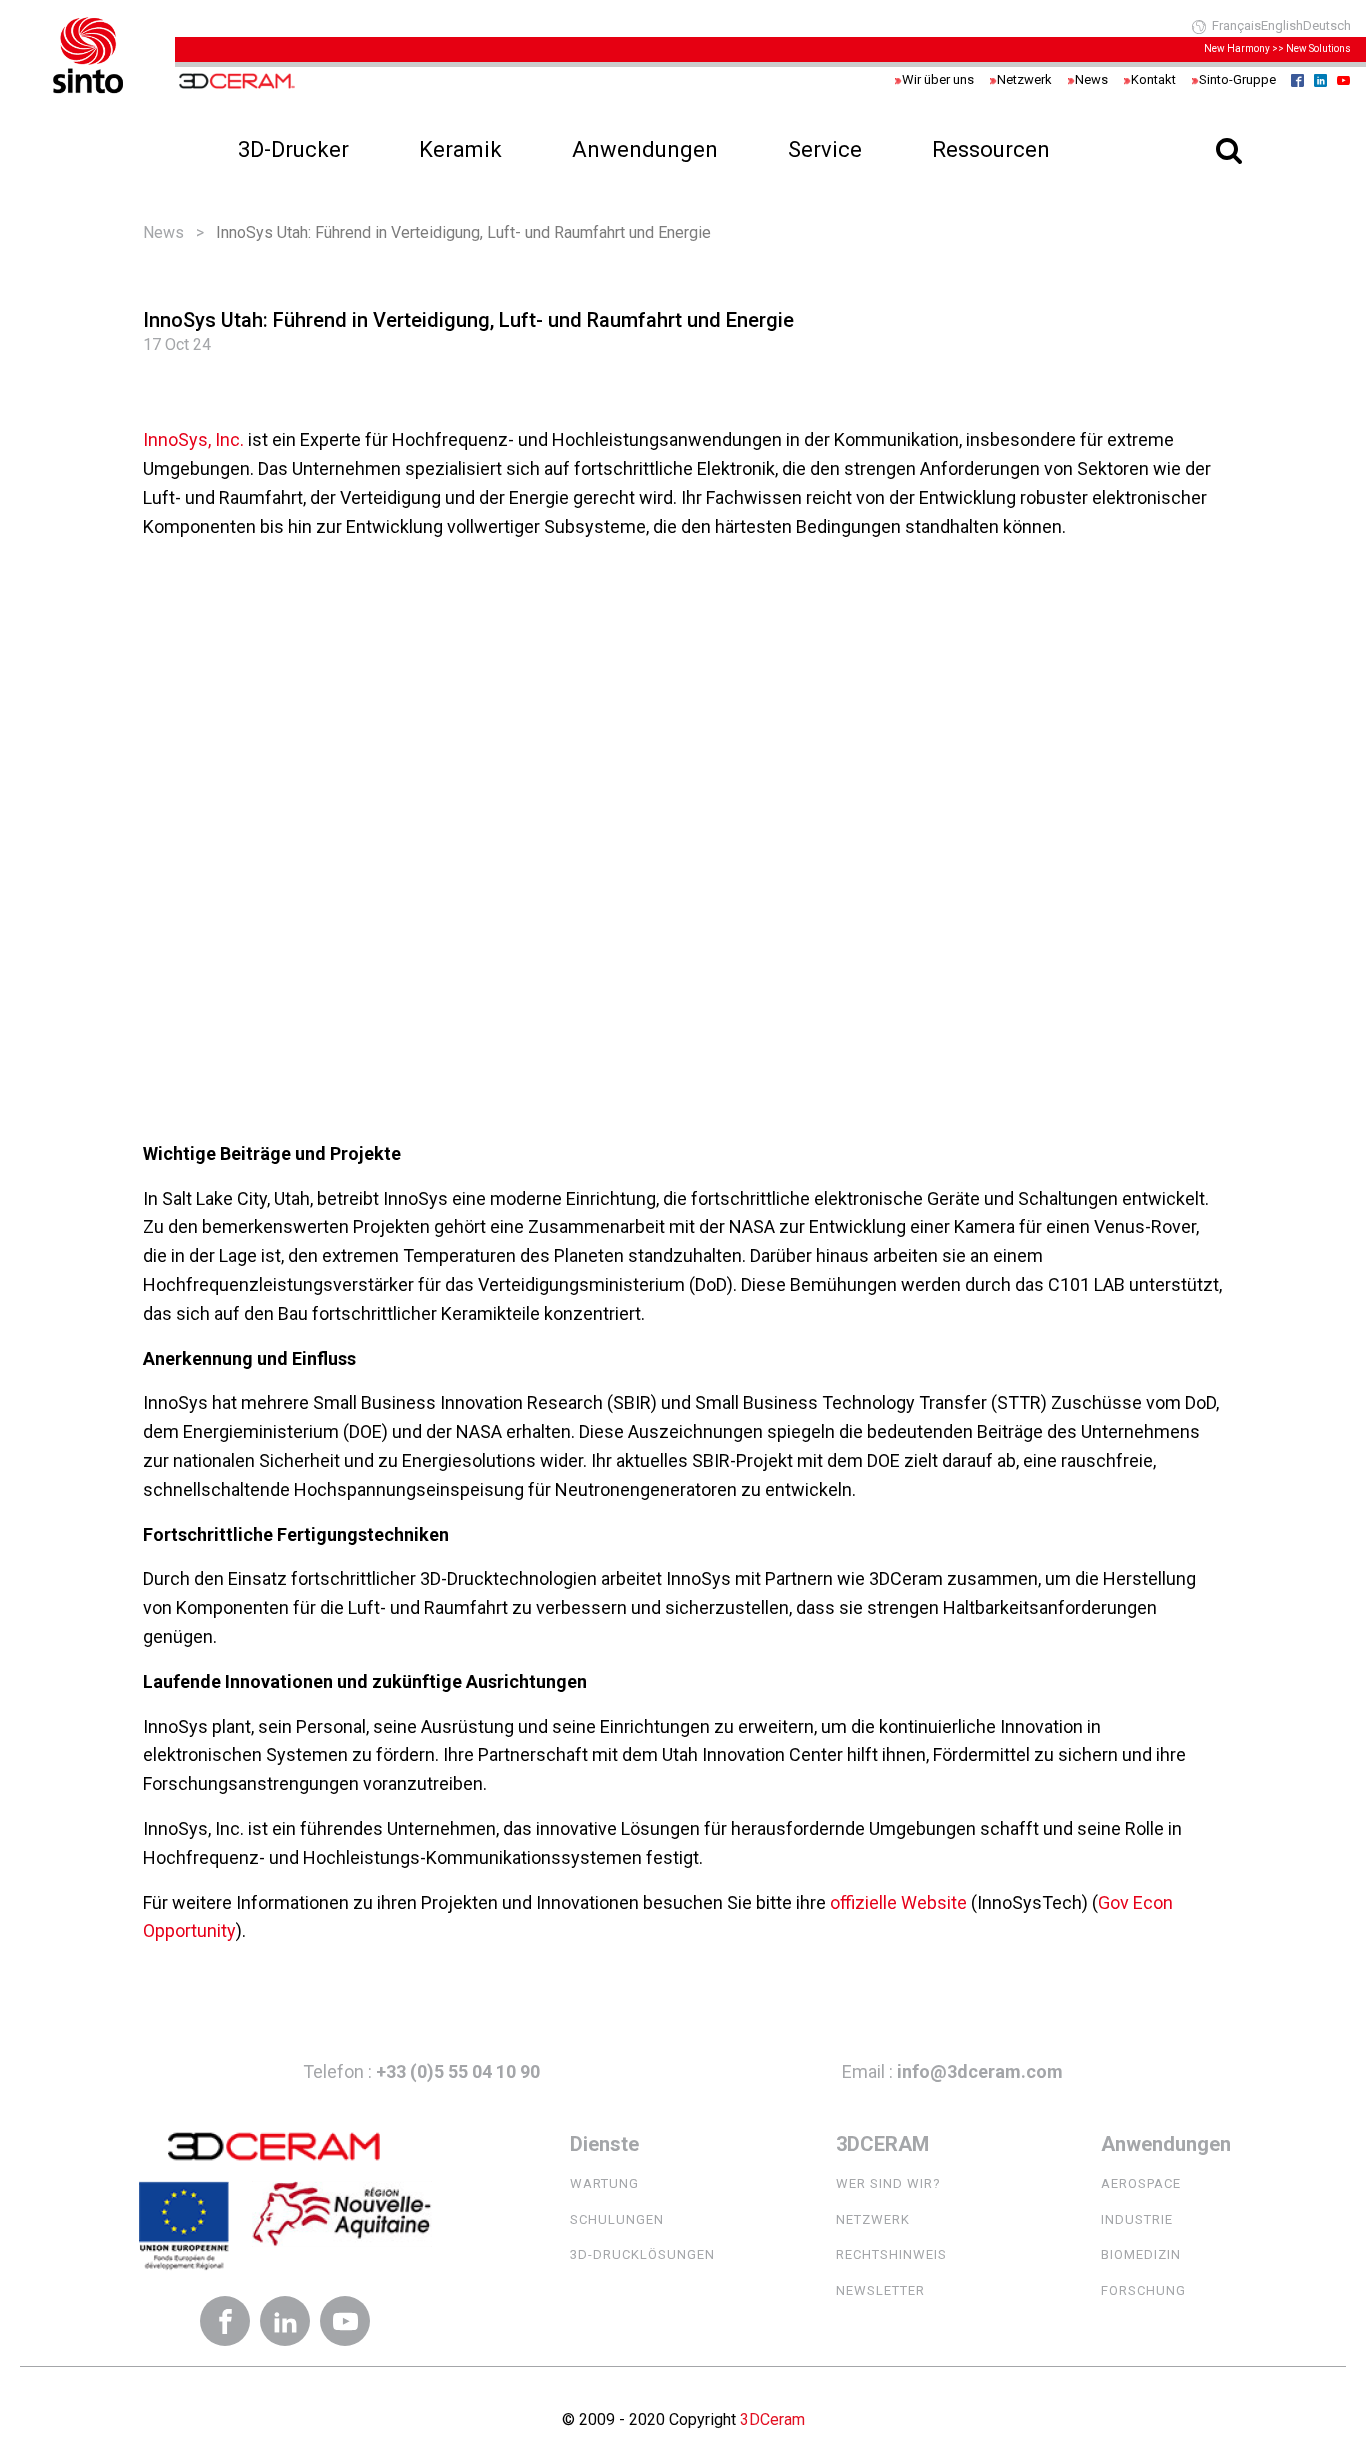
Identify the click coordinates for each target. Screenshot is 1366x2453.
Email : (952, 2071)
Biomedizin (1141, 2254)
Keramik (460, 149)
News (163, 232)
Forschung (1143, 2290)
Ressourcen (991, 149)
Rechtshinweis (891, 2254)
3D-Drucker (293, 149)
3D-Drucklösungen (642, 2254)
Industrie (1137, 2219)
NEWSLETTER (880, 2290)
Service (825, 149)
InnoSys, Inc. (193, 439)
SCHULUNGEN (617, 2219)
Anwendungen (645, 149)
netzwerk (873, 2219)
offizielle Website (900, 1902)
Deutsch (1327, 25)
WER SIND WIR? (888, 2183)
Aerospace (1141, 2183)
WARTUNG (604, 2183)
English (1282, 25)
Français (1236, 25)
